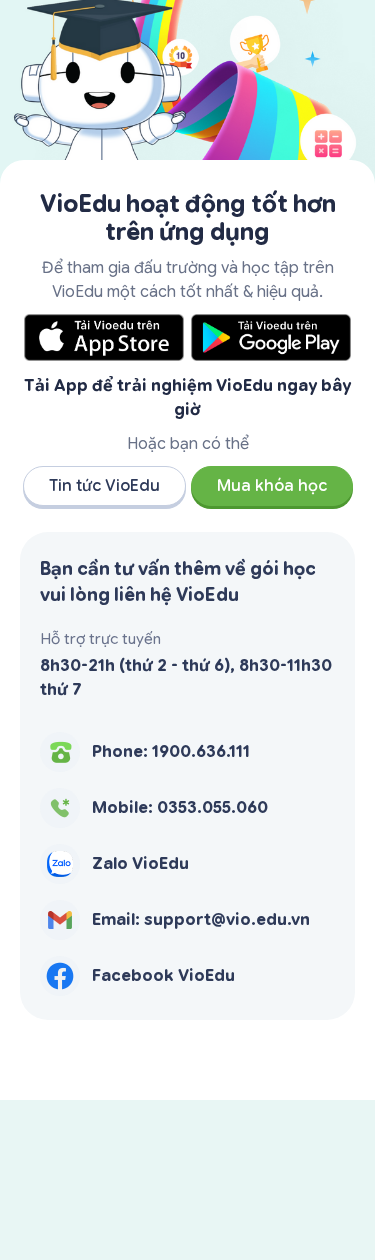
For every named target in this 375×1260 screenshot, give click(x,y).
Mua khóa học (272, 486)
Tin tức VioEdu (104, 486)
